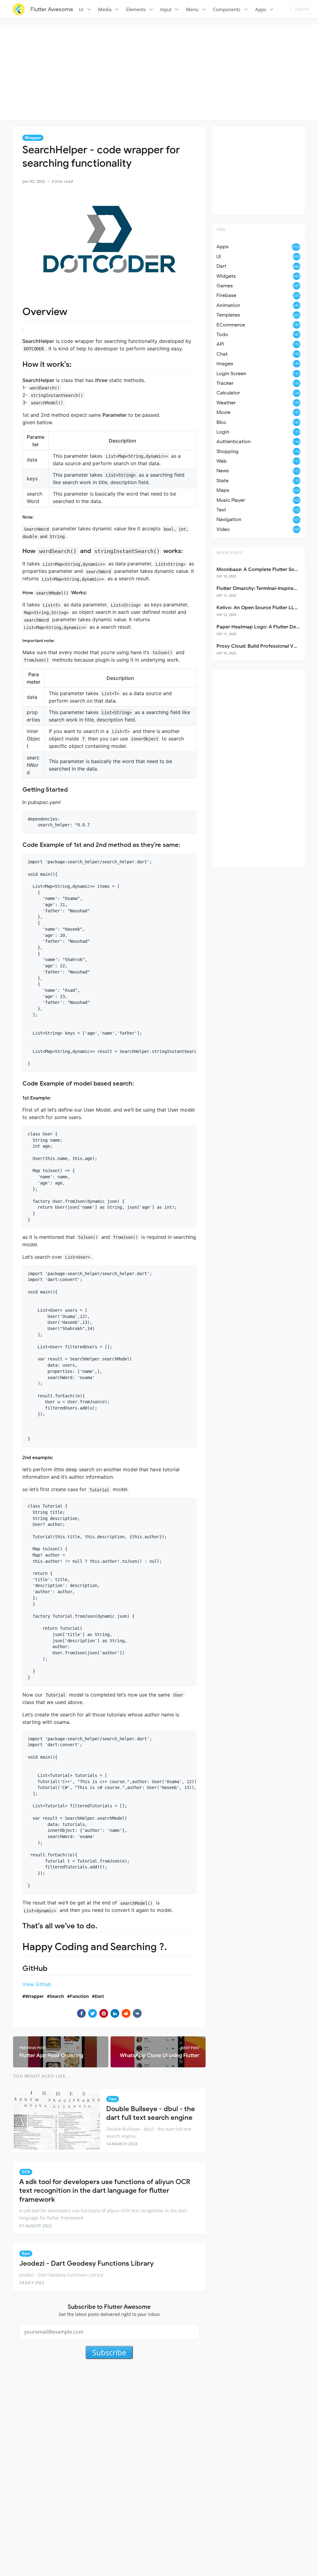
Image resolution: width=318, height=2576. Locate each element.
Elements (136, 9)
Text (113, 2099)
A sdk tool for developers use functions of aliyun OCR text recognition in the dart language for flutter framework (105, 2191)
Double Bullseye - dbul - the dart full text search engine (151, 2113)
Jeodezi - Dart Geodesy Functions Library (86, 2263)
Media (105, 9)
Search (57, 1996)
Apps (261, 9)
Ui (81, 9)
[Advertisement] (161, 71)
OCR (26, 2172)
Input (166, 9)
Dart (99, 1996)
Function (79, 1996)
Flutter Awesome (52, 9)
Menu (192, 9)
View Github (37, 1984)
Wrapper (33, 138)
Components (227, 9)
